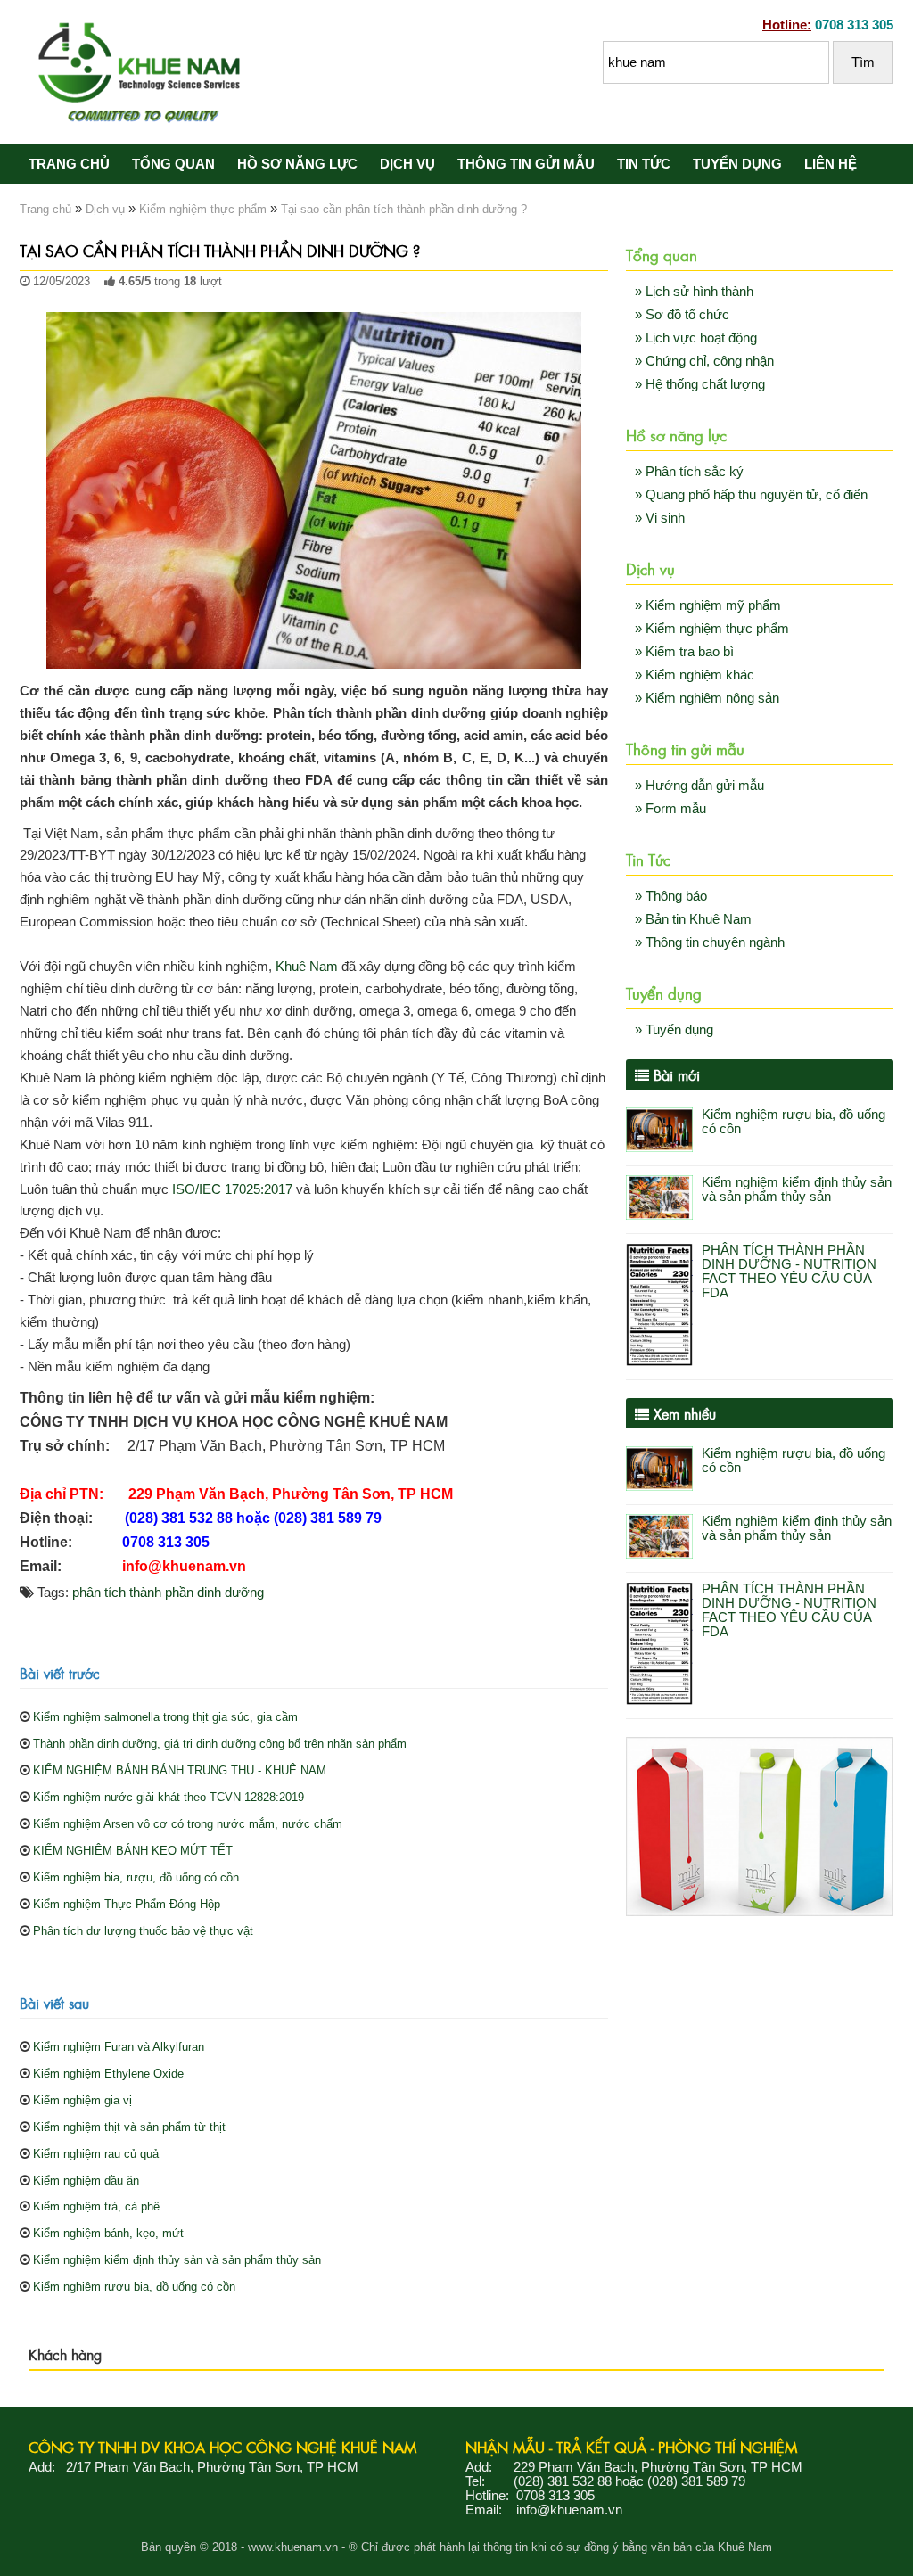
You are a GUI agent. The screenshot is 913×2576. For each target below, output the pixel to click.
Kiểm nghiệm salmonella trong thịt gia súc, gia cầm (165, 1717)
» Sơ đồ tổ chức (682, 315)
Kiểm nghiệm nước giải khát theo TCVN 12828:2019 (169, 1797)
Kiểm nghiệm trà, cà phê (96, 2206)
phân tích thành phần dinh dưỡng (168, 1593)
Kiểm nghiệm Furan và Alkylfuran (119, 2047)
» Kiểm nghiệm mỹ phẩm (708, 605)
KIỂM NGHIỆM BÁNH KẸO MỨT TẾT (133, 1851)
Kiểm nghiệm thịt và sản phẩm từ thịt (129, 2127)
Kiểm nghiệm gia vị (82, 2100)
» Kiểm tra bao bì (684, 652)
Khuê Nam (307, 967)
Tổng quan (173, 164)
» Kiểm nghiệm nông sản (707, 698)
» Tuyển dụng (674, 1030)
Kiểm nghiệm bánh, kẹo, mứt (108, 2233)
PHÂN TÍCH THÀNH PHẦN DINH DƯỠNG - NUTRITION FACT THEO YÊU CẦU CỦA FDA (789, 1272)
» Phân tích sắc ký (689, 472)
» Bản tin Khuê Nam (693, 919)
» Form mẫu (670, 809)
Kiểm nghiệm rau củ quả (96, 2154)
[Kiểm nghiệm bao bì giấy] (760, 1912)
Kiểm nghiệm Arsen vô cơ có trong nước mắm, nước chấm (188, 1824)
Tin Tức (644, 164)
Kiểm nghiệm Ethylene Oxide (108, 2074)
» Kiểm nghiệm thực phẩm (712, 629)
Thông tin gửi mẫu (526, 164)
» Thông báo (671, 896)
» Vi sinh (660, 518)
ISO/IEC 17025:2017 (232, 1189)
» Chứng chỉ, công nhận (704, 361)
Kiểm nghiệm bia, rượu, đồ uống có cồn (136, 1877)
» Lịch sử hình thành (694, 292)
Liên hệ (831, 164)
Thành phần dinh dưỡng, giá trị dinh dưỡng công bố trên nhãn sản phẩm (220, 1744)
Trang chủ (69, 164)
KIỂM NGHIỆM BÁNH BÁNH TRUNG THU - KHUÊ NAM (180, 1770)
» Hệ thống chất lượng (700, 384)
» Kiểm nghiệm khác (695, 675)
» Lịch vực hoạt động (696, 338)
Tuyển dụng (737, 164)
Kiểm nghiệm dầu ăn (86, 2181)
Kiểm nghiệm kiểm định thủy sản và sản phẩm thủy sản (177, 2260)
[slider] (55, 300)
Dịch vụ (407, 164)
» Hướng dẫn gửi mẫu (699, 786)
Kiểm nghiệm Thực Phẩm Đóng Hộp (127, 1904)
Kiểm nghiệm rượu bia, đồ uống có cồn (134, 2287)
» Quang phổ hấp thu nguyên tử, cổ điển (751, 495)
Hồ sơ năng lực (297, 164)
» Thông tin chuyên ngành (710, 942)
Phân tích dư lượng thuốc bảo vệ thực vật (143, 1931)
